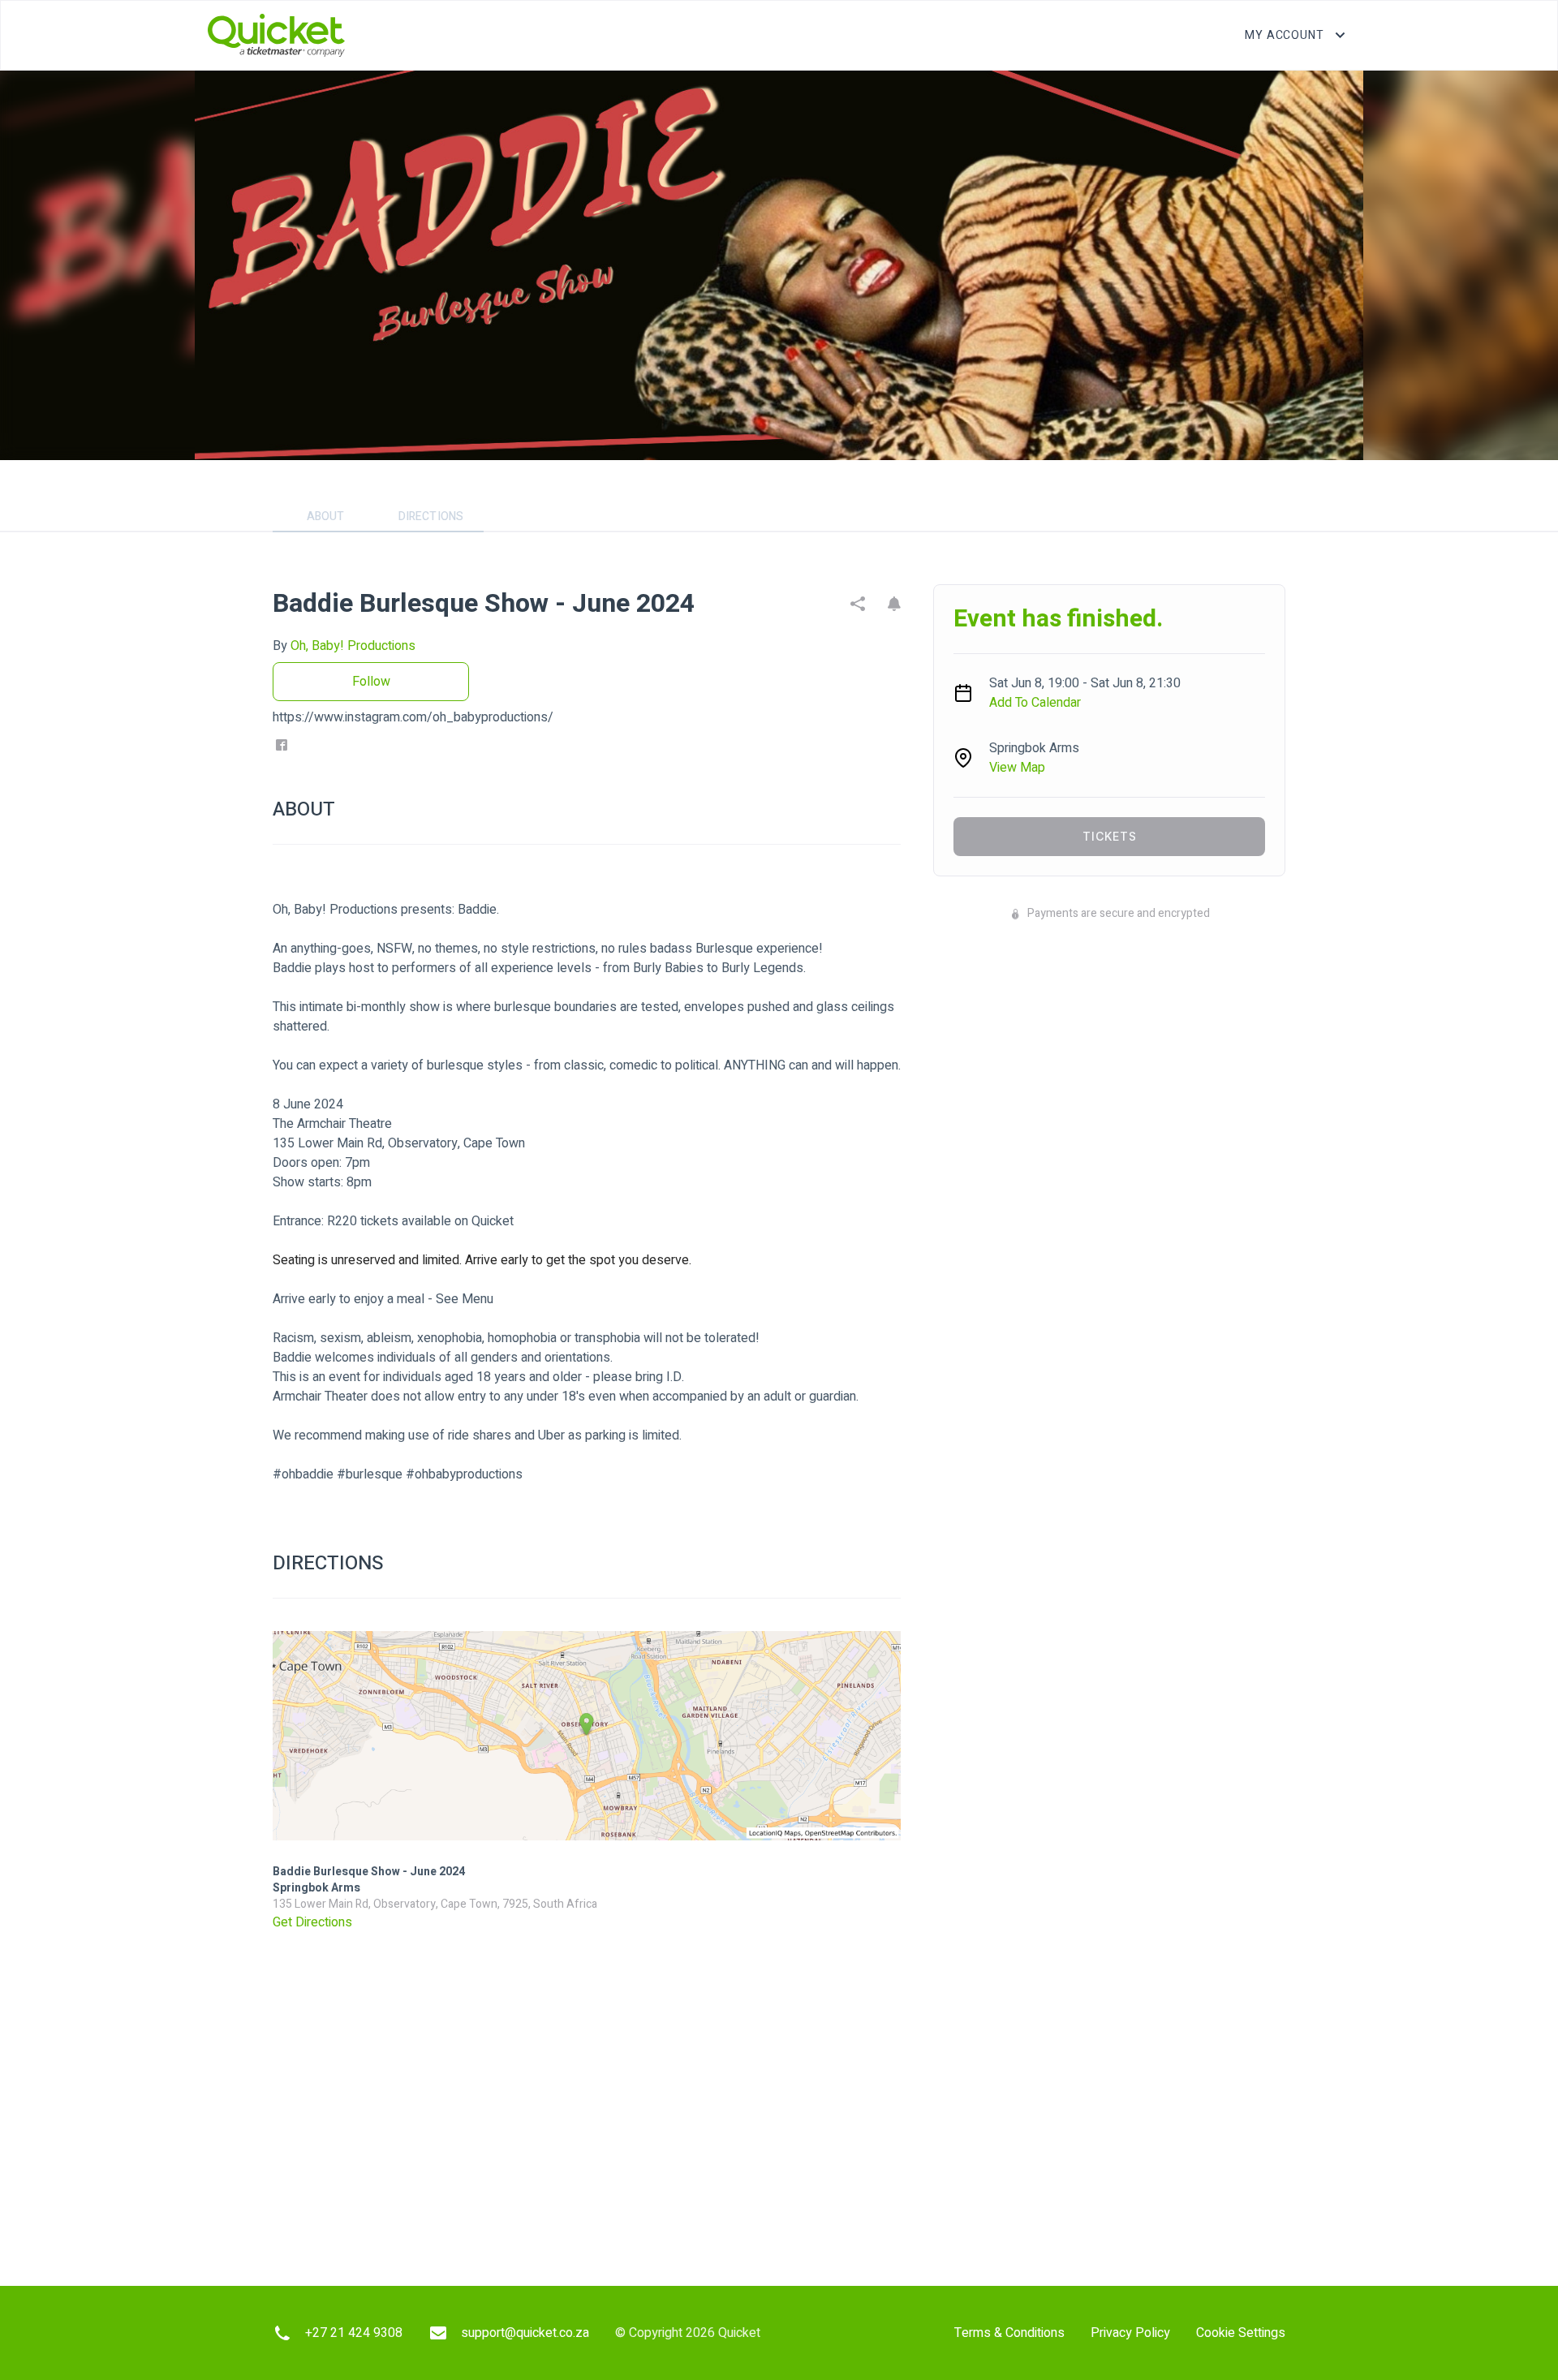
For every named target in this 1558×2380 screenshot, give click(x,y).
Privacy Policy (1130, 2333)
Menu (478, 1299)
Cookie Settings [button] (1241, 2333)
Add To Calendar (1035, 703)
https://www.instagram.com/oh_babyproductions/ (413, 717)
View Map (1017, 768)
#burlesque (370, 1474)
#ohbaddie (303, 1474)
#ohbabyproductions (464, 1474)
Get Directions (312, 1922)
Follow (371, 682)
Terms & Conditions (1009, 2333)
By (344, 646)
